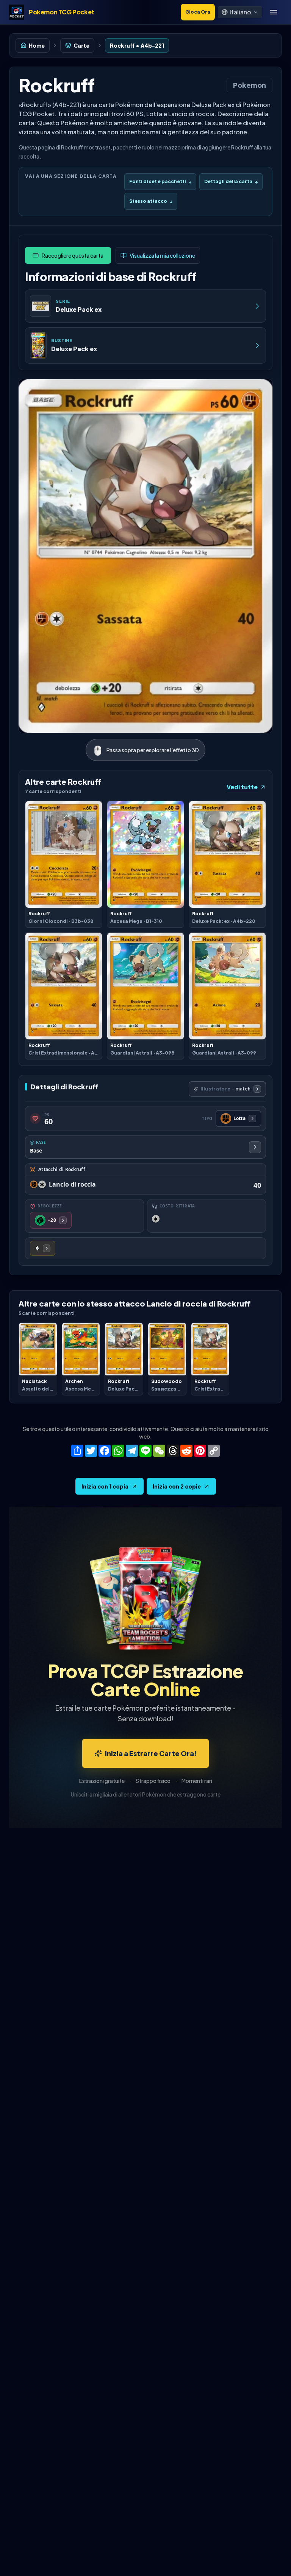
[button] (240, 12)
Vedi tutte (242, 787)
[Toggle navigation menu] (274, 12)
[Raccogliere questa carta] (68, 255)
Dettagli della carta (231, 181)
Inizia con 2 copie (177, 1486)
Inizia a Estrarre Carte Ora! (151, 1753)
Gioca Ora (198, 12)
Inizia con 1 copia (105, 1486)
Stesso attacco (151, 201)
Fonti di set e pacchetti (160, 181)
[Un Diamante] (43, 1248)
